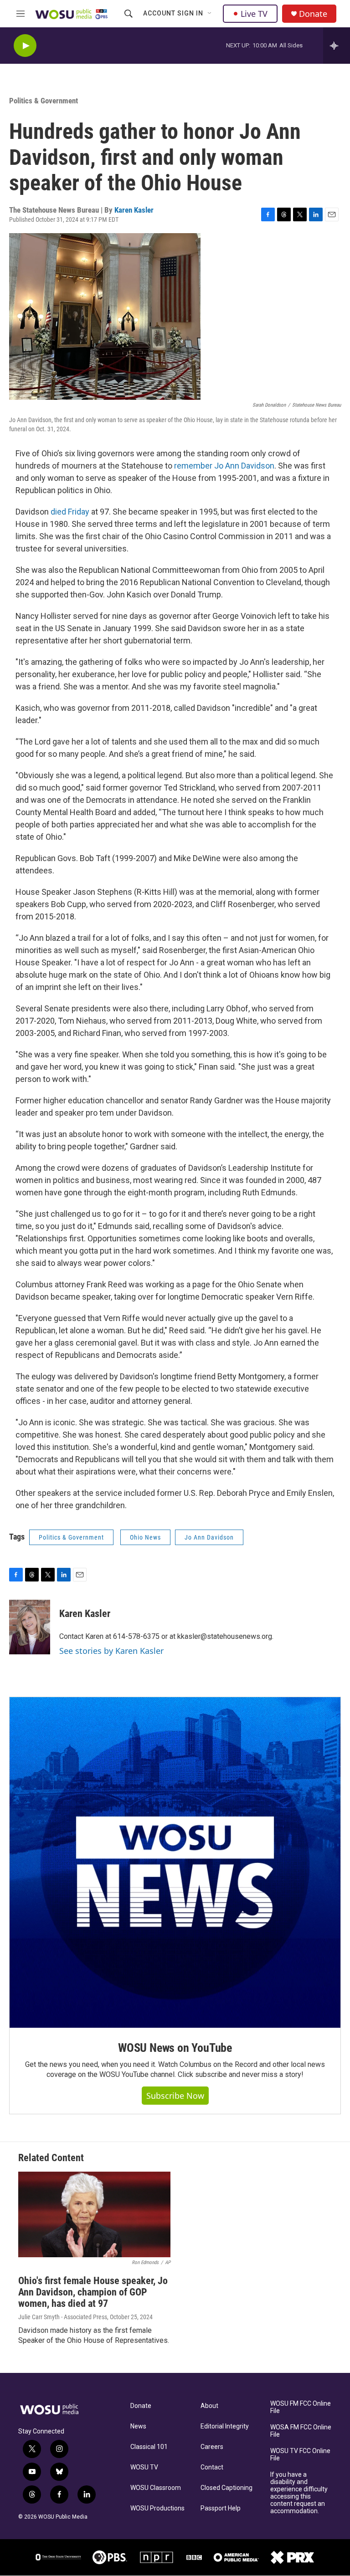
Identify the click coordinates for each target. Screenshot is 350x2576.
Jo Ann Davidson (209, 1537)
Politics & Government (44, 101)
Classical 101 (149, 2447)
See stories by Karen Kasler (111, 1651)
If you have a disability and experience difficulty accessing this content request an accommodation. (299, 2493)
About (209, 2406)
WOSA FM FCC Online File (301, 2431)
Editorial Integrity (225, 2426)
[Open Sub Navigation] (210, 14)
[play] (25, 46)
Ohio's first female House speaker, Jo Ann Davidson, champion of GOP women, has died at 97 (93, 2292)
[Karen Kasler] (30, 1627)
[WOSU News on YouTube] (175, 1862)
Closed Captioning (226, 2488)
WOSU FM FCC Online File (301, 2407)
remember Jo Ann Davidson (224, 466)
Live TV (254, 14)
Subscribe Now (175, 2096)
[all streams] (337, 46)
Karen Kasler (134, 210)
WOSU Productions (157, 2508)
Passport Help (221, 2508)
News (138, 2426)
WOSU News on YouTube (175, 2048)
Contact (212, 2467)
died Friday (70, 512)
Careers (212, 2447)
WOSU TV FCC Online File (300, 2455)
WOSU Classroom (156, 2488)
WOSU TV (144, 2467)
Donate (313, 14)
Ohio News (145, 1537)
